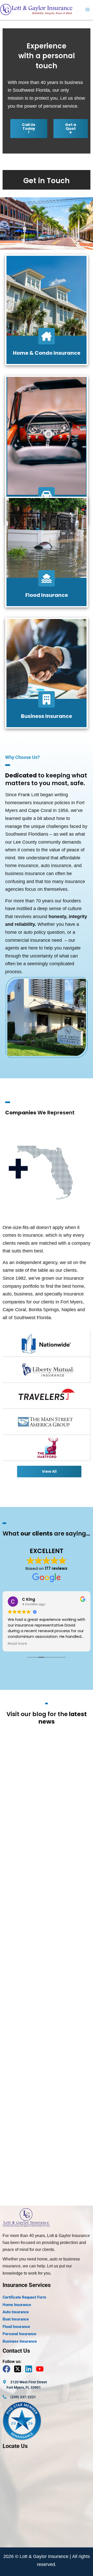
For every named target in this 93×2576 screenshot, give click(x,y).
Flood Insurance (47, 595)
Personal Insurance (19, 2334)
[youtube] (41, 2369)
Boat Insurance (16, 2319)
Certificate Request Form (24, 2297)
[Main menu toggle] (88, 10)
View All (49, 1471)
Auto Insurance (16, 2312)
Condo (44, 353)
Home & (24, 353)
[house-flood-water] (47, 578)
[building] (47, 699)
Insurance (67, 353)
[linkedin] (30, 2369)
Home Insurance (17, 2305)
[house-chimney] (47, 336)
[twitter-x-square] (19, 2369)
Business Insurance (47, 716)
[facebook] (8, 2369)
